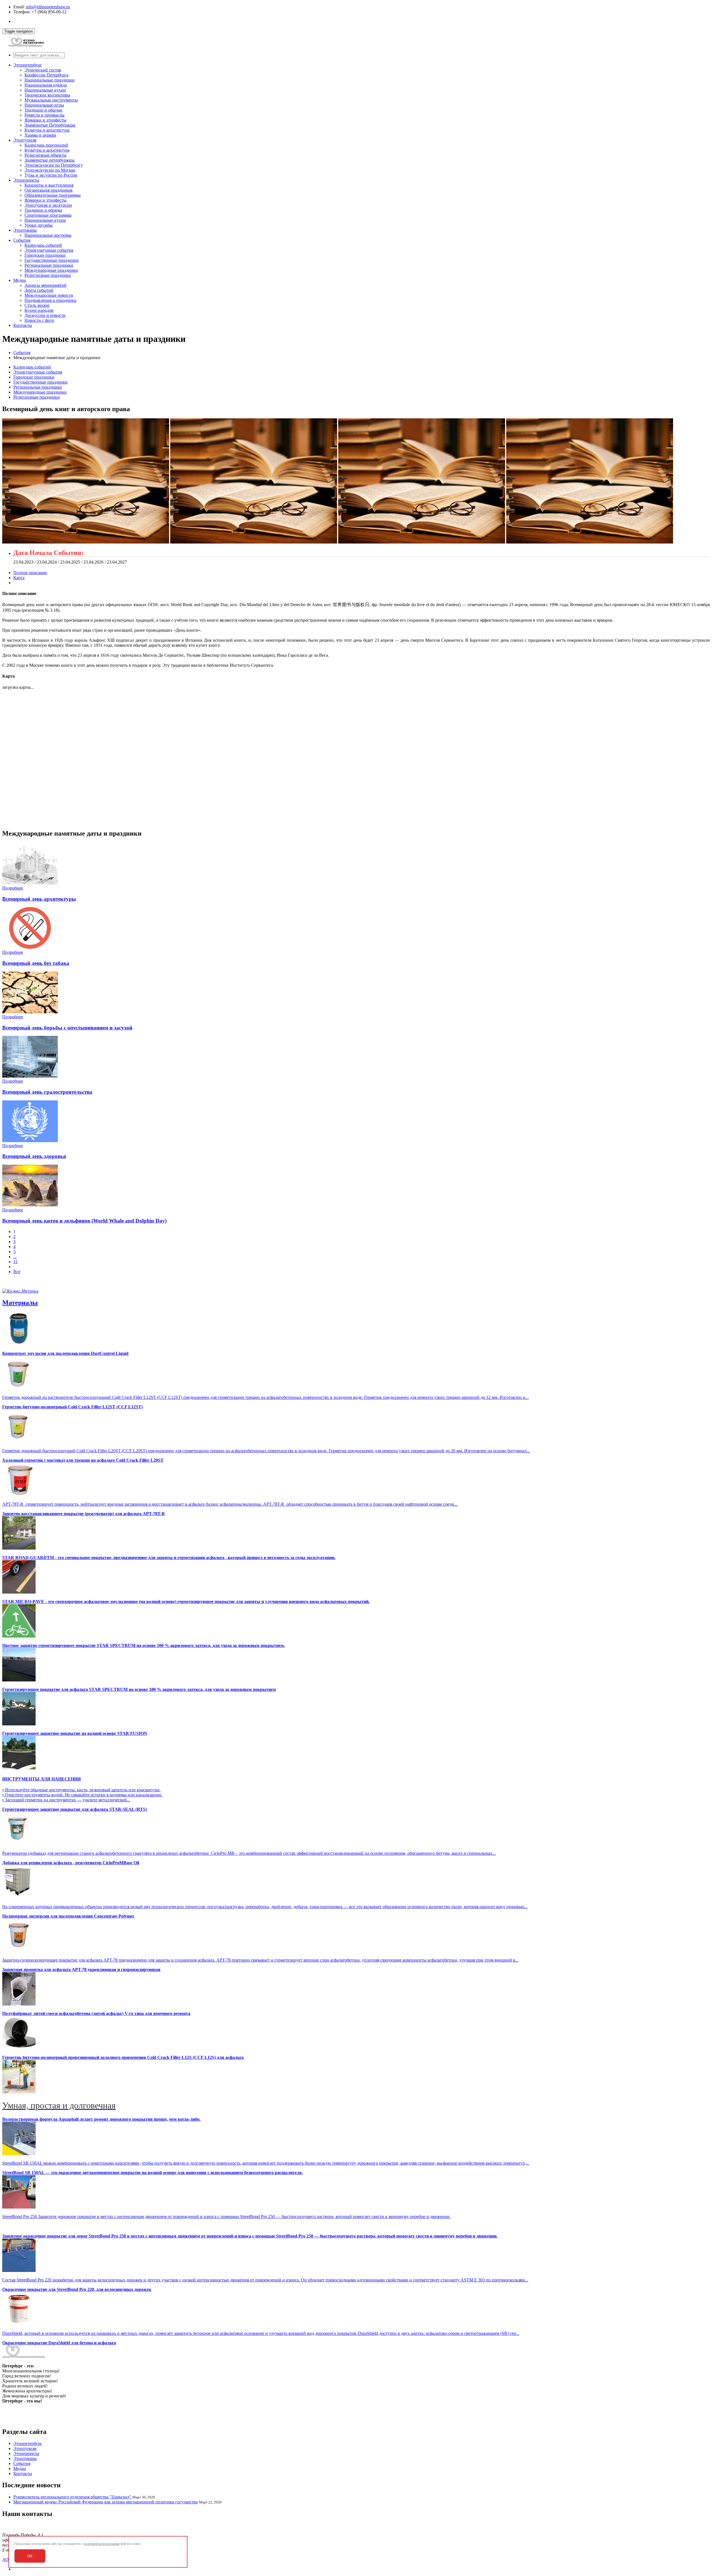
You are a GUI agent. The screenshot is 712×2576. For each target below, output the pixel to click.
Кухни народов (39, 310)
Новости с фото (39, 320)
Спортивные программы (48, 215)
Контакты (23, 325)
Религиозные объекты (45, 155)
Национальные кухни (45, 90)
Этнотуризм (25, 140)
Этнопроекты (26, 180)
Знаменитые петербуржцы (50, 160)
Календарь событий (43, 245)
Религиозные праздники (48, 275)
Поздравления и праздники (50, 300)
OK (30, 2556)
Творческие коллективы (47, 95)
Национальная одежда (46, 85)
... (15, 1257)
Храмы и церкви (40, 135)
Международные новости (49, 295)
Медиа (20, 280)
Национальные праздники (50, 80)
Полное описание (30, 573)
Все (17, 1272)
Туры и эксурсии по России (51, 175)
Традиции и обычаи (43, 110)
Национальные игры (44, 105)
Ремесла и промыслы (44, 115)
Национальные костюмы (48, 235)
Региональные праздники (49, 265)
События (22, 240)
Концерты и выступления (49, 185)
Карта (19, 578)
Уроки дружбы (39, 225)
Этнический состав (43, 70)
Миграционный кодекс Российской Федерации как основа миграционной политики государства (106, 2502)
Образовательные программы (53, 195)
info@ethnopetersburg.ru (48, 7)
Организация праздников (49, 190)
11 (15, 1262)
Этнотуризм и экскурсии (48, 205)
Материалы (20, 1303)
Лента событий (39, 290)
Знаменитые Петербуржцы (50, 125)
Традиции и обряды (43, 210)
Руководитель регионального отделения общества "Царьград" (73, 2497)
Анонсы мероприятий (45, 285)
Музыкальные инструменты (51, 100)
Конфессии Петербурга (46, 75)
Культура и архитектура (47, 130)
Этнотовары (25, 230)
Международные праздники (51, 270)
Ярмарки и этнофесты (45, 120)
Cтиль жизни (37, 305)
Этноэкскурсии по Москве (50, 170)
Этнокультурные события (49, 250)
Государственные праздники (52, 260)
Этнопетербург (28, 65)
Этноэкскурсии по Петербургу (54, 165)
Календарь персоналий (46, 145)
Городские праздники (45, 255)
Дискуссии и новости (45, 315)
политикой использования (102, 2544)
